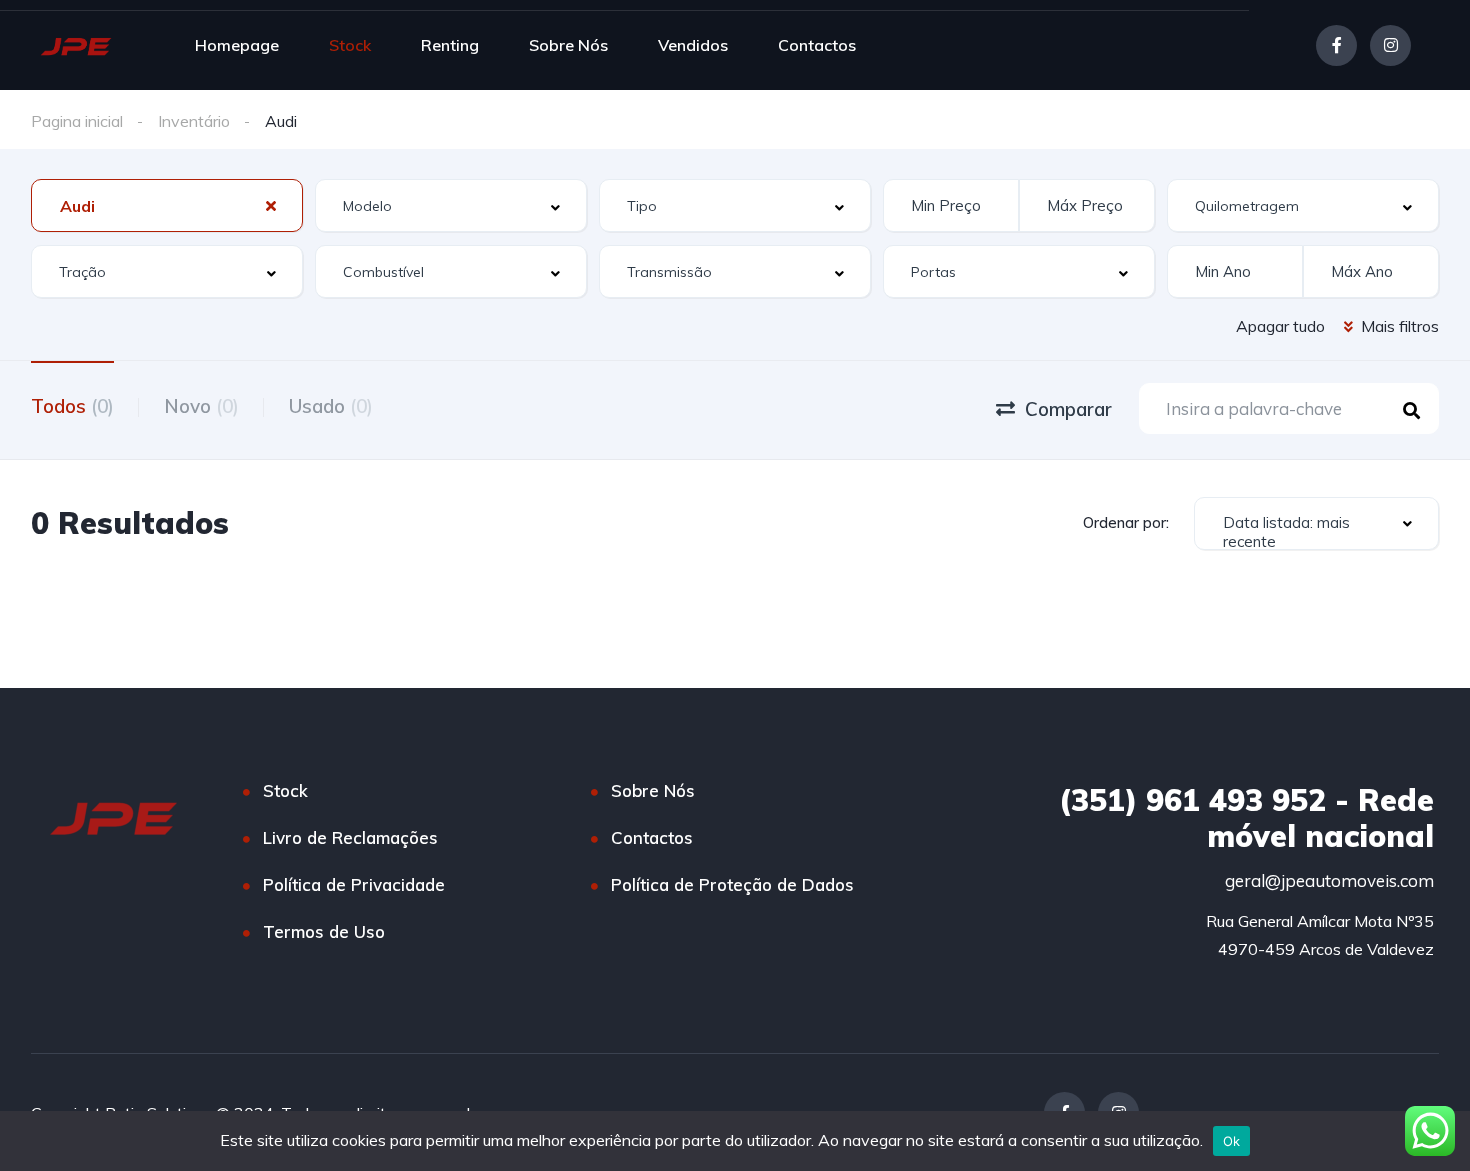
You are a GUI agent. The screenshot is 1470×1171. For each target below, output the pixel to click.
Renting (450, 45)
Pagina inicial (77, 121)
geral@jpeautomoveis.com (1329, 880)
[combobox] (167, 205)
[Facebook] (1336, 45)
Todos (72, 406)
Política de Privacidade (354, 884)
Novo (201, 406)
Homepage (237, 45)
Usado (331, 406)
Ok (1232, 1141)
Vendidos (693, 45)
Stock (350, 45)
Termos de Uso (324, 931)
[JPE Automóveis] (76, 45)
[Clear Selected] (271, 205)
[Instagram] (1390, 45)
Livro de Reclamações (350, 837)
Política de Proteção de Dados (732, 884)
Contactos (817, 45)
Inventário (194, 121)
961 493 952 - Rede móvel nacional (1246, 818)
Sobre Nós (568, 45)
